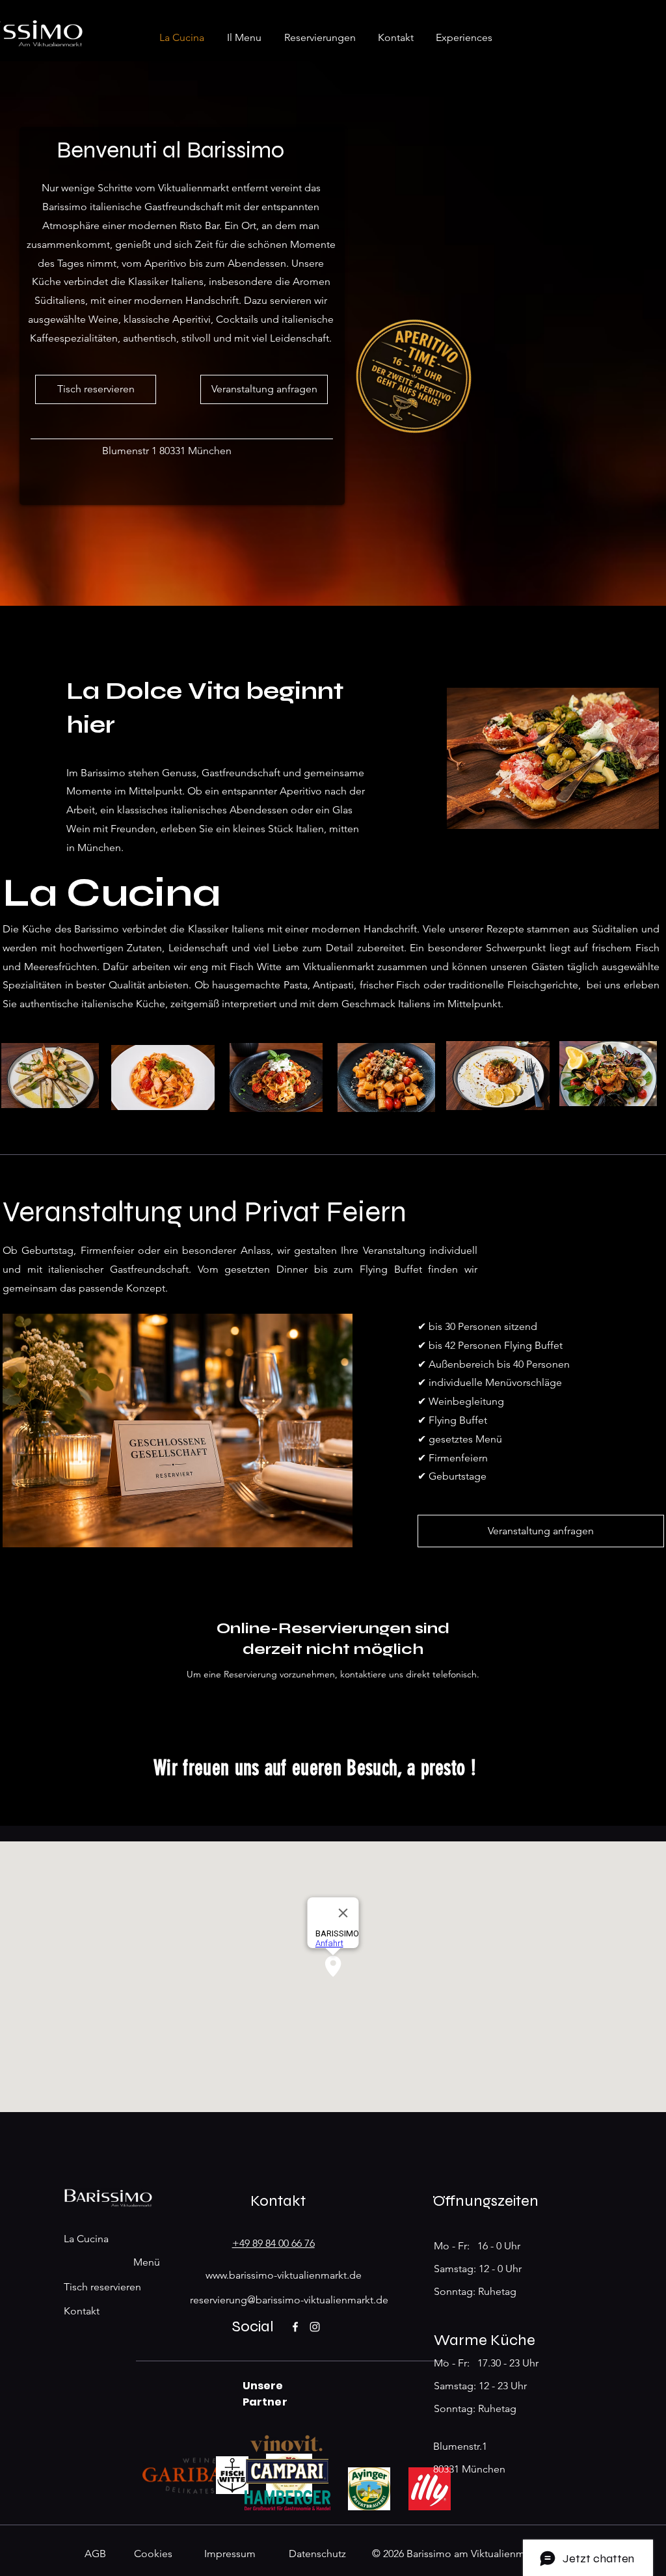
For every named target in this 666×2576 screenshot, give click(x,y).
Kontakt (82, 2311)
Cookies (153, 2554)
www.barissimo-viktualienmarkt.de (284, 2275)
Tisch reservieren (102, 2287)
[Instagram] (315, 2327)
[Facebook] (295, 2327)
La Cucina (86, 2239)
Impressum (230, 2554)
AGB (95, 2554)
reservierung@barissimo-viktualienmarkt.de (289, 2300)
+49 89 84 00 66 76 (273, 2243)
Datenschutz (317, 2554)
